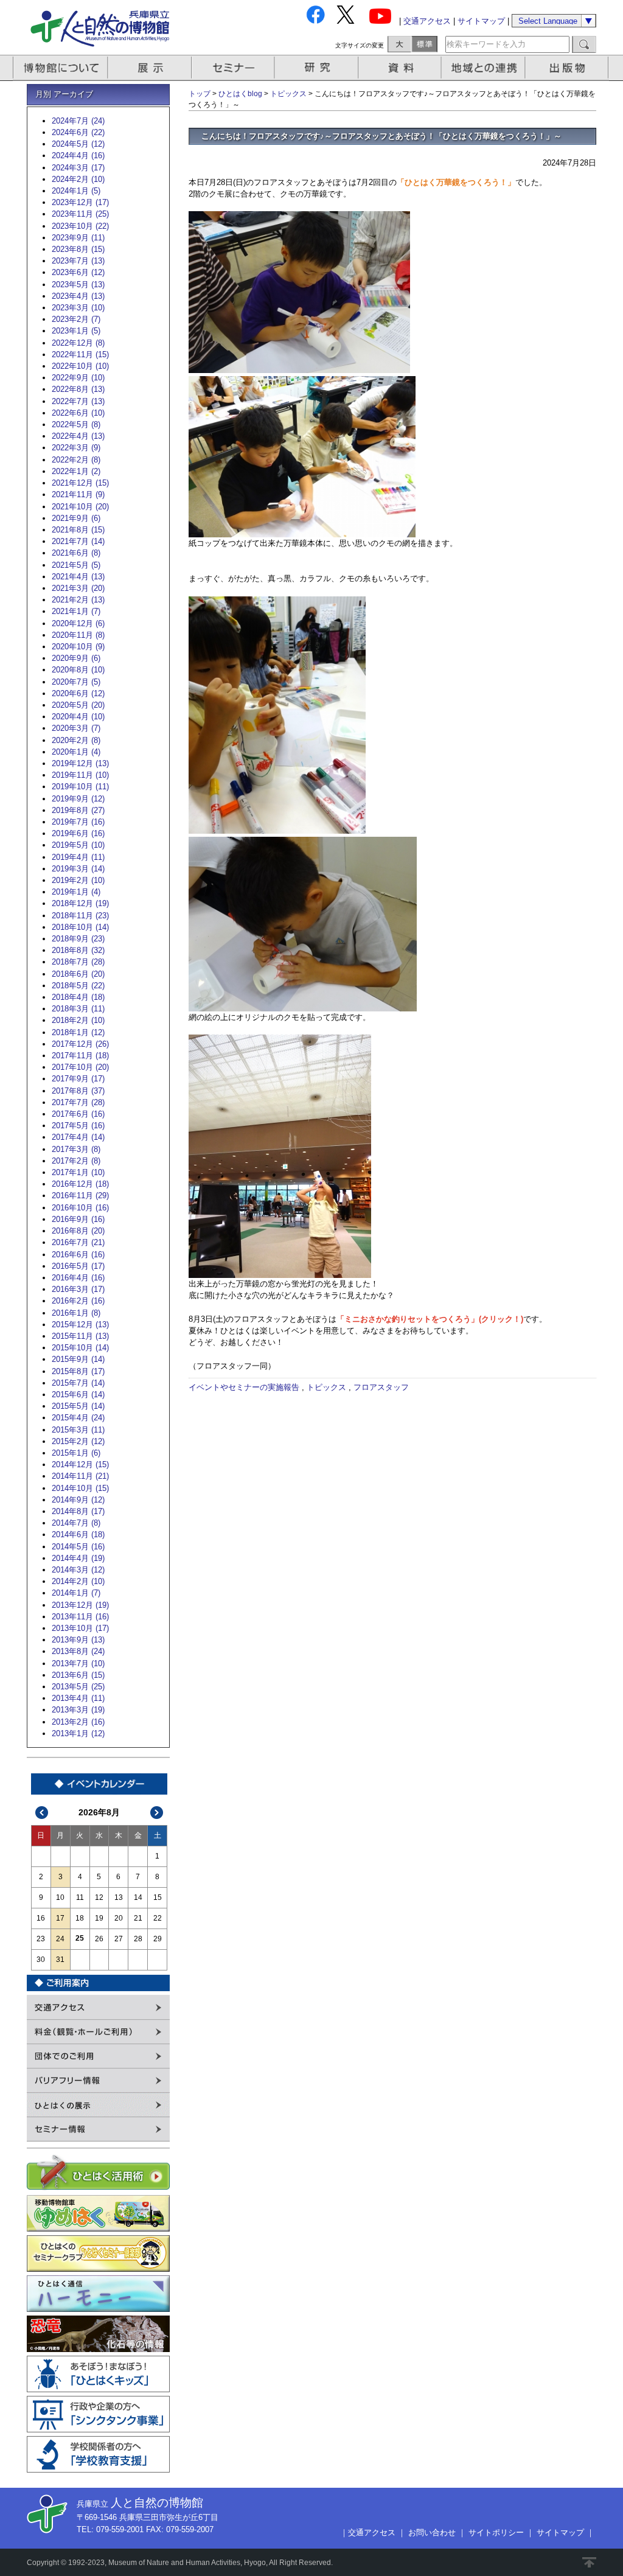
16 (41, 1918)
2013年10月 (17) (80, 1628)
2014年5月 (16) (78, 1547)
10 (60, 1897)
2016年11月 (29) (80, 1196)
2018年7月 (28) (78, 962)
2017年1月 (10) (78, 1172)
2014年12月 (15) (80, 1464)
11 (80, 1897)
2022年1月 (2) (76, 471)
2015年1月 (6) (76, 1453)
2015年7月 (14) (78, 1383)
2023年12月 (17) (80, 202)
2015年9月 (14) (78, 1359)
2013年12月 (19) (80, 1605)
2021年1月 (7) (76, 611)
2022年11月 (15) (80, 354)
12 (99, 1897)
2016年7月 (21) (78, 1242)
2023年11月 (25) (80, 214)
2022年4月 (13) (78, 436)
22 (158, 1918)
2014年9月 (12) (78, 1500)
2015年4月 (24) (78, 1418)
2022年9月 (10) (78, 378)
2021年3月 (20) (78, 588)
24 (60, 1939)
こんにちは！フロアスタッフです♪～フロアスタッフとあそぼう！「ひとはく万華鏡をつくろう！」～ (381, 136)
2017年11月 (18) (80, 1056)
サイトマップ (481, 21)
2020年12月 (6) (78, 623)
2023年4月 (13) (78, 296)
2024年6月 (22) (78, 132)
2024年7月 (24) (78, 121)
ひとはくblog (240, 94)
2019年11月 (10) (80, 775)
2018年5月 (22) (78, 986)
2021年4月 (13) (78, 577)
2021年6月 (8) (76, 553)
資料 (401, 68)
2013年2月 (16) (78, 1722)
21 (138, 1918)
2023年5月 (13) (78, 284)
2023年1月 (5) (76, 331)
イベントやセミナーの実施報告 (244, 1387)
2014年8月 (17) (78, 1511)
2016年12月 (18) (80, 1184)
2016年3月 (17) (78, 1289)
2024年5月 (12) (78, 144)
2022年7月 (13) (78, 401)
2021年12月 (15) (80, 483)
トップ (200, 94)
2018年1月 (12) (78, 1032)
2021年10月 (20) (80, 507)
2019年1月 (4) (76, 892)
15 (158, 1897)
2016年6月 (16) (78, 1255)
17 (60, 1918)
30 (41, 1960)
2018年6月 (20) (78, 974)
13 (119, 1897)
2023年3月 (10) (78, 308)
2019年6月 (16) (78, 833)
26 (99, 1939)
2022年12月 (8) (78, 343)
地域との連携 (485, 68)
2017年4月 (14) (78, 1137)
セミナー (234, 68)
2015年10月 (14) (80, 1348)
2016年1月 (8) (76, 1313)
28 (138, 1939)
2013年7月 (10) (78, 1663)
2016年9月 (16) (78, 1219)
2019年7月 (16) (78, 822)
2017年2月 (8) (76, 1161)
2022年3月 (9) (76, 448)
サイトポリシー (496, 2532)
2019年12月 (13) (80, 763)
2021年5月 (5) (76, 565)
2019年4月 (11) (78, 857)
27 (119, 1939)
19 (99, 1918)
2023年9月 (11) (78, 238)
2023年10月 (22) (80, 226)
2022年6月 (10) (78, 413)
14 (138, 1897)
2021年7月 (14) (78, 541)
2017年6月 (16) (78, 1114)
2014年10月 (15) (80, 1488)
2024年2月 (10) (78, 179)
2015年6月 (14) (78, 1394)
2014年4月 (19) (78, 1558)
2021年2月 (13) (78, 600)
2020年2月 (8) (76, 740)
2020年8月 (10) (78, 670)
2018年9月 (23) (78, 939)
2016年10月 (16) (80, 1208)
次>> (157, 1813)
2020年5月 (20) (78, 705)
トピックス (288, 94)
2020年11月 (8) (78, 635)
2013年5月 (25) (78, 1687)
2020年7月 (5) (76, 682)
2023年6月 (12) (78, 272)
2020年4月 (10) (78, 717)
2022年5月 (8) (76, 424)
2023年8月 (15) (78, 249)
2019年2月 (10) (78, 880)
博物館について (61, 68)
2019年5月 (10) (78, 845)
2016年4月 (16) (78, 1278)
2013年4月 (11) (78, 1698)
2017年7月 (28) (78, 1102)
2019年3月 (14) (78, 869)
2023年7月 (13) (78, 261)
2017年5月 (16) (78, 1126)
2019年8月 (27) (78, 810)
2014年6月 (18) (78, 1534)
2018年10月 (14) (80, 927)
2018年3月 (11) (78, 1009)
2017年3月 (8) (76, 1149)
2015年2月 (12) (78, 1441)
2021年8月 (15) (78, 530)
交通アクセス (427, 21)
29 (158, 1939)
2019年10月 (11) (80, 787)
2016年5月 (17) (78, 1266)
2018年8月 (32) (78, 950)
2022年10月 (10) (80, 366)
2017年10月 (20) (80, 1067)
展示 (150, 68)
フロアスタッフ (381, 1387)
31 (60, 1960)
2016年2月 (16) (78, 1301)
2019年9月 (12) (78, 799)
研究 (318, 68)
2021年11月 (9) (78, 494)
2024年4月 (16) (78, 155)
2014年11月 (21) (80, 1476)
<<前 (42, 1813)
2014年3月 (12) (78, 1570)
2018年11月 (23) (80, 916)
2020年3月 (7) (76, 728)
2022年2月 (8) (76, 460)
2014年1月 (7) (76, 1593)
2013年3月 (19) (78, 1710)
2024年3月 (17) (78, 168)
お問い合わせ (432, 2532)
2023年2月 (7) (76, 319)
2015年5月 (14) (78, 1406)
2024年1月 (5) (76, 191)
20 (119, 1918)
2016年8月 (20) (78, 1231)
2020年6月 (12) (78, 693)
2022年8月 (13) (78, 389)
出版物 (569, 68)
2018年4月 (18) (78, 997)
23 (41, 1939)
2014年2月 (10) (78, 1581)
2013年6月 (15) (78, 1675)
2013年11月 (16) (80, 1617)
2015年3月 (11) (78, 1430)
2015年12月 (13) (80, 1325)
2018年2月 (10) (78, 1020)
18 (80, 1918)
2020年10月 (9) (78, 647)
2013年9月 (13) (78, 1640)
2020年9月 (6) (76, 658)
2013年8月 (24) (78, 1651)
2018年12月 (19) (80, 903)
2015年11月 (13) (80, 1336)
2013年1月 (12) (78, 1733)
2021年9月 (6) (76, 518)
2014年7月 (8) (76, 1523)
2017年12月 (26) (80, 1044)
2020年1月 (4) (76, 752)
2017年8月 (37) (78, 1091)
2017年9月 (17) (78, 1079)
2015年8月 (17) (78, 1371)
